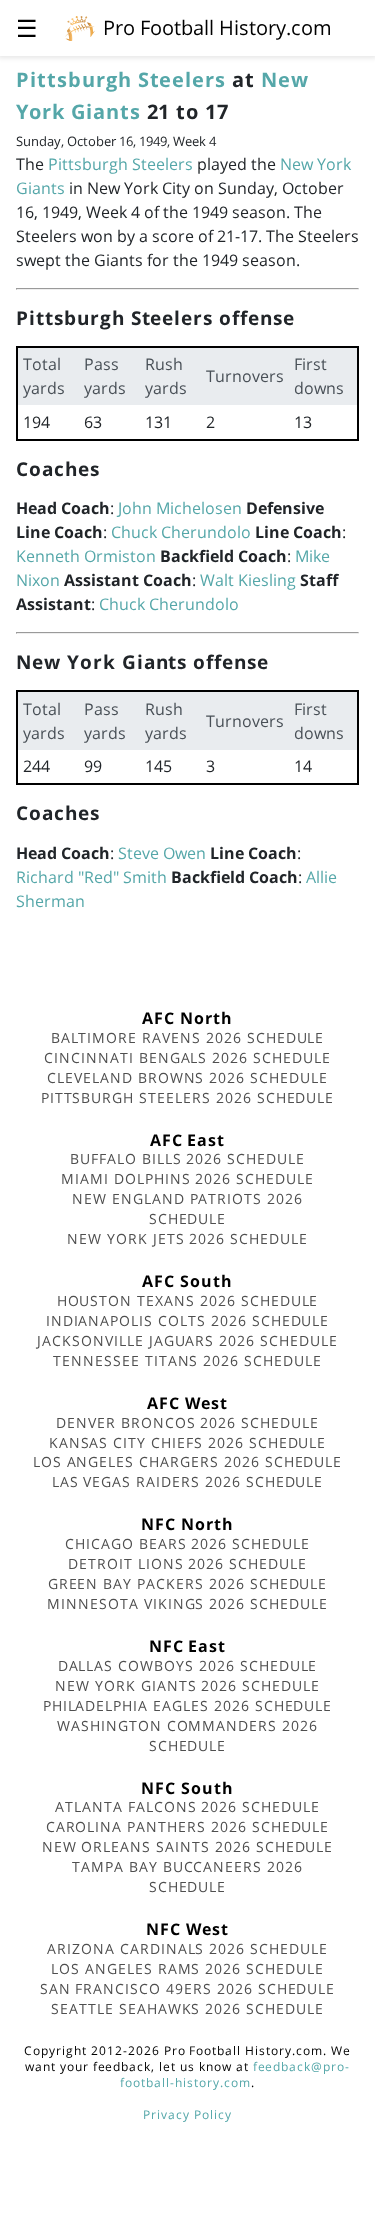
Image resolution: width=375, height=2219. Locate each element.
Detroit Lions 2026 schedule (187, 1563)
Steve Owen (162, 853)
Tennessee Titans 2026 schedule (187, 1360)
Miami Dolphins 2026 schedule (187, 1178)
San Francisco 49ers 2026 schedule (188, 1988)
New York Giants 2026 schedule (187, 1685)
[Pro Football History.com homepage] (80, 27)
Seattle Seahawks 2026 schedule (187, 2008)
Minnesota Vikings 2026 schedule (187, 1603)
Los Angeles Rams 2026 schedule (187, 1968)
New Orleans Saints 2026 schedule (188, 1846)
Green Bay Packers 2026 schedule (188, 1583)
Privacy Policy (187, 2114)
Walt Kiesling (248, 580)
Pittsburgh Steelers (121, 79)
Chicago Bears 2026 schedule (187, 1543)
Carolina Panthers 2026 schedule (188, 1826)
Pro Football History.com (217, 27)
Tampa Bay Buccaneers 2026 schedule (187, 1876)
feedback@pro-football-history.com (235, 2074)
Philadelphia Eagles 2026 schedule (188, 1705)
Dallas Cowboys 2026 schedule (188, 1665)
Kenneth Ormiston (86, 556)
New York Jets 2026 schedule (187, 1238)
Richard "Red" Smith (91, 877)
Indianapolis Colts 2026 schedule (188, 1320)
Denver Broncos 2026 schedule (187, 1422)
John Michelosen (180, 508)
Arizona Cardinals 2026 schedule (187, 1948)
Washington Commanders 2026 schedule (187, 1735)
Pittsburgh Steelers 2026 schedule (188, 1097)
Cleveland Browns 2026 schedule (187, 1077)
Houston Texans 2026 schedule (188, 1300)
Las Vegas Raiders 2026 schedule (188, 1481)
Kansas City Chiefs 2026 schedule (188, 1442)
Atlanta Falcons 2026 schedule (187, 1806)
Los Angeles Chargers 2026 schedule (188, 1461)
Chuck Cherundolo (181, 532)
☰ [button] (27, 27)
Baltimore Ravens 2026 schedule (188, 1037)
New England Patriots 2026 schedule (187, 1208)
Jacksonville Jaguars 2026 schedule (187, 1340)
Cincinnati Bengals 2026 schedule (187, 1057)
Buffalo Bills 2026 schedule (187, 1158)
